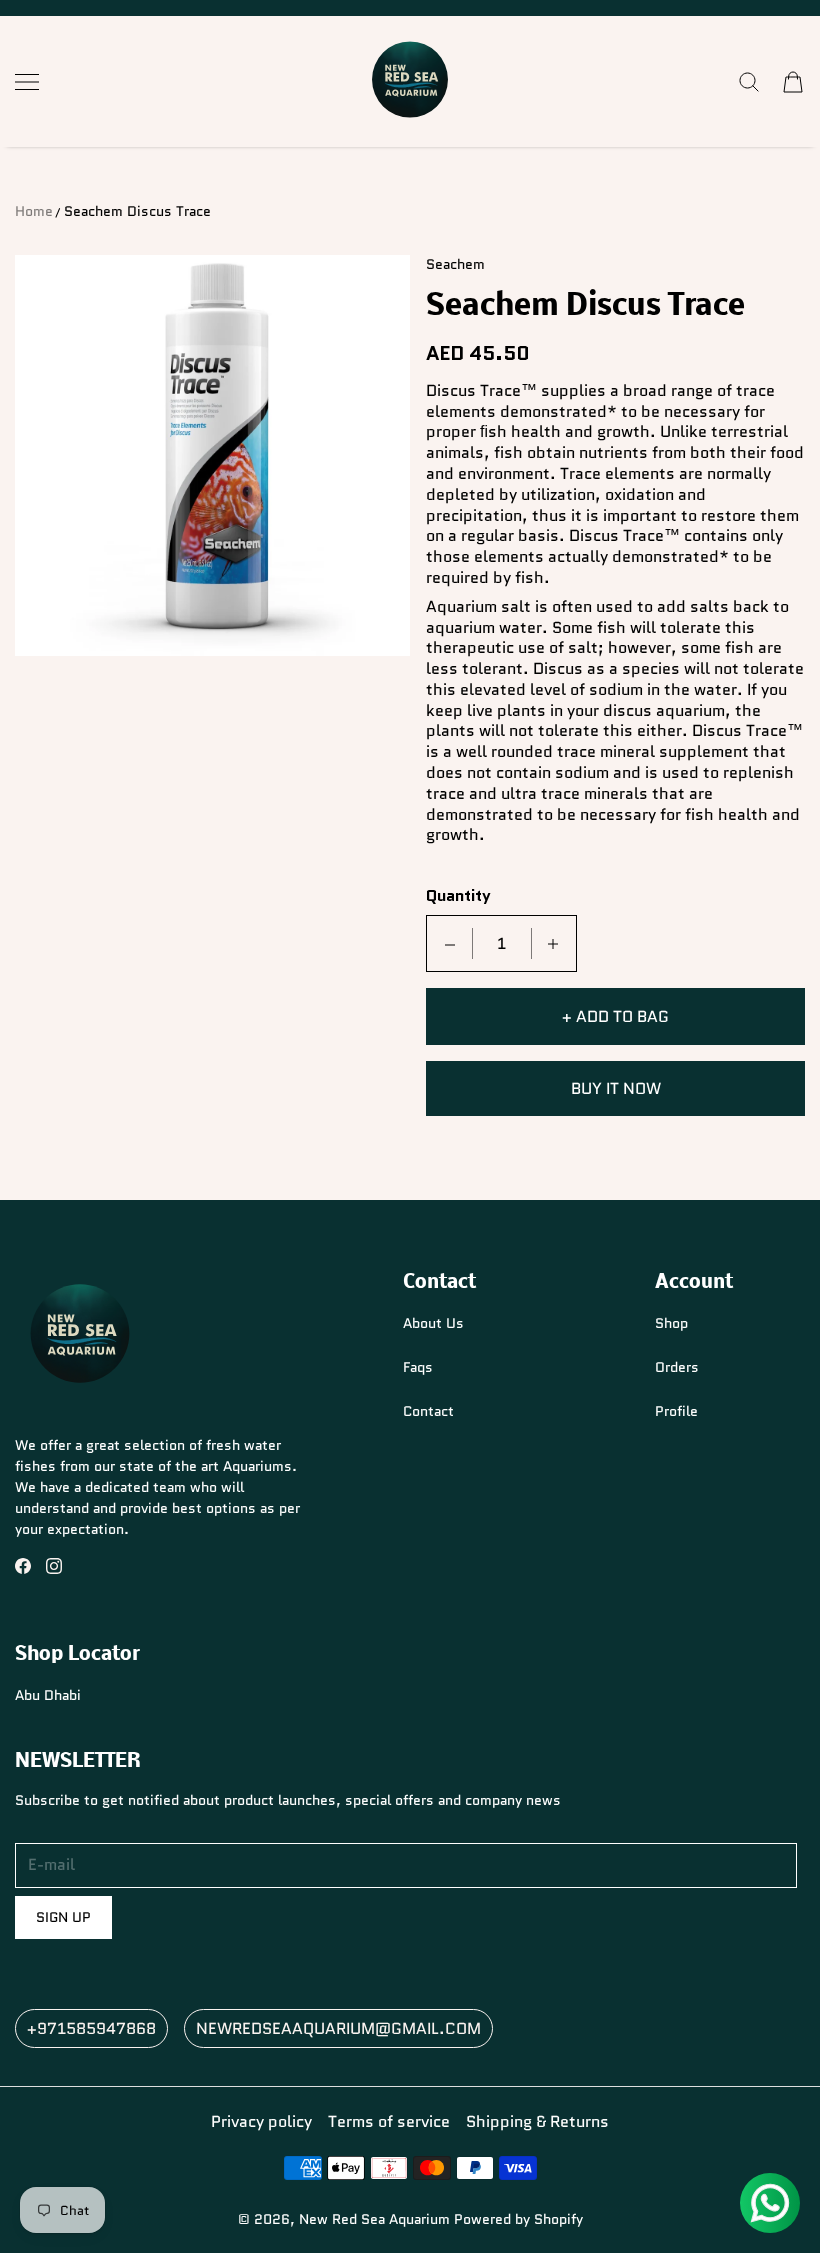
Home (34, 211)
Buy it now (616, 1088)
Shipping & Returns (537, 2121)
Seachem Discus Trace (137, 211)
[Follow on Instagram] (54, 1566)
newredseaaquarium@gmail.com (338, 2028)
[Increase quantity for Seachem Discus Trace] (553, 943)
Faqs (418, 1367)
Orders (677, 1367)
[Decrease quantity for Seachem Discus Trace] (450, 943)
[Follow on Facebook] (23, 1566)
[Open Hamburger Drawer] (27, 82)
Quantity (458, 896)
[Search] (749, 82)
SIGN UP (63, 1917)
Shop (671, 1323)
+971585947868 (91, 2028)
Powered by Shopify (518, 2219)
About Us (433, 1323)
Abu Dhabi (48, 1695)
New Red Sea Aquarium (374, 2219)
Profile (676, 1411)
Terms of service (389, 2121)
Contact (428, 1411)
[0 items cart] (793, 82)
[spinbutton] (502, 943)
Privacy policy (261, 2121)
